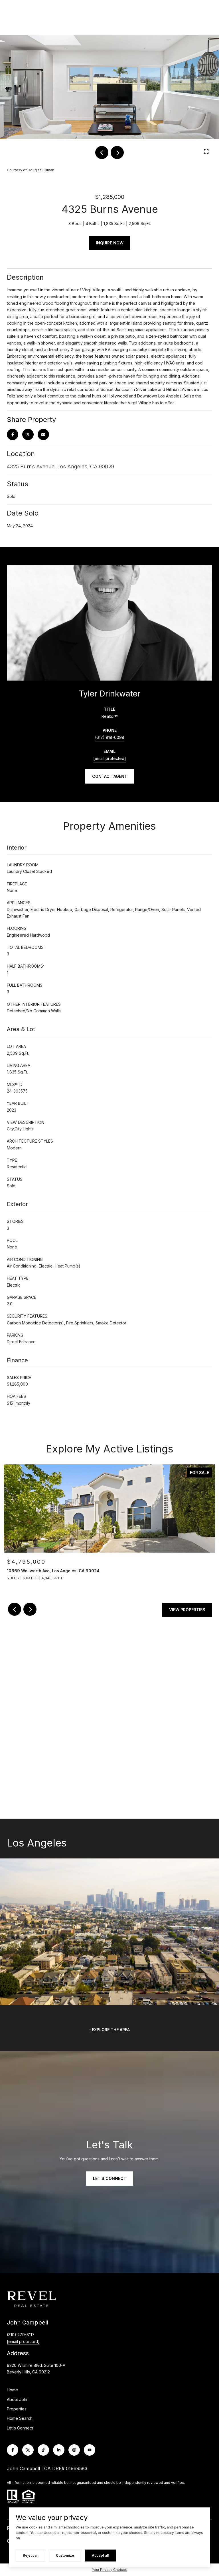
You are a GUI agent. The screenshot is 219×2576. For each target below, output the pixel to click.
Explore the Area (111, 2030)
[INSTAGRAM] (74, 2450)
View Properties (187, 1610)
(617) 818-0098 (110, 737)
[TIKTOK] (43, 2450)
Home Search (20, 2418)
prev (102, 153)
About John (18, 2399)
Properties (17, 2409)
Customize (65, 2555)
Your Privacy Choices (109, 2570)
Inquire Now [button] (110, 243)
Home (12, 2390)
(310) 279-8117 (21, 2335)
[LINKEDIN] (59, 2450)
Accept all (100, 2555)
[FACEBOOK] (13, 2450)
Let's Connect (20, 2428)
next (117, 153)
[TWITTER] (28, 2450)
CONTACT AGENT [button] (110, 776)
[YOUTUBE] (90, 2450)
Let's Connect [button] (110, 2178)
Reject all (31, 2555)
